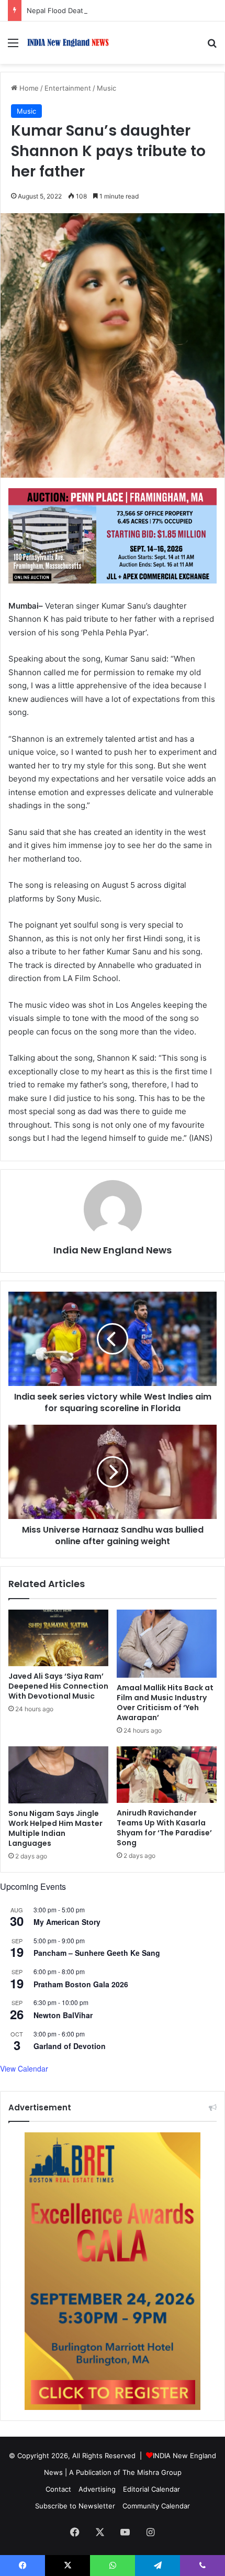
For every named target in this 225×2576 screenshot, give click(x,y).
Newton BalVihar (63, 2015)
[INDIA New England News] (68, 43)
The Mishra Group (152, 2472)
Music (106, 88)
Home (28, 88)
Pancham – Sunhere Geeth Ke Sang (97, 1953)
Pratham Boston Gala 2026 (81, 1984)
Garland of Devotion (70, 2046)
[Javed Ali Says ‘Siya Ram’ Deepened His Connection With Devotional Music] (58, 1638)
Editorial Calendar (151, 2489)
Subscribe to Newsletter (75, 2506)
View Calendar (24, 2068)
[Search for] (212, 46)
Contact (58, 2489)
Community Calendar (156, 2506)
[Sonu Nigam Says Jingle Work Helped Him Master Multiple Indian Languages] (58, 1775)
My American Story (67, 1922)
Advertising (97, 2489)
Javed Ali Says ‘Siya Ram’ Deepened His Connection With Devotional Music (58, 1686)
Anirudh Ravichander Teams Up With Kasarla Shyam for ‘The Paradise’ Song (164, 1828)
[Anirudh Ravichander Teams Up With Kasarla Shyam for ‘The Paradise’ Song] (167, 1775)
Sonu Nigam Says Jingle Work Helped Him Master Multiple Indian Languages (55, 1828)
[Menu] (13, 46)
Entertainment (68, 88)
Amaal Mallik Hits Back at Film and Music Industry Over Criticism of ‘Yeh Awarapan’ (165, 1703)
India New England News (113, 1250)
